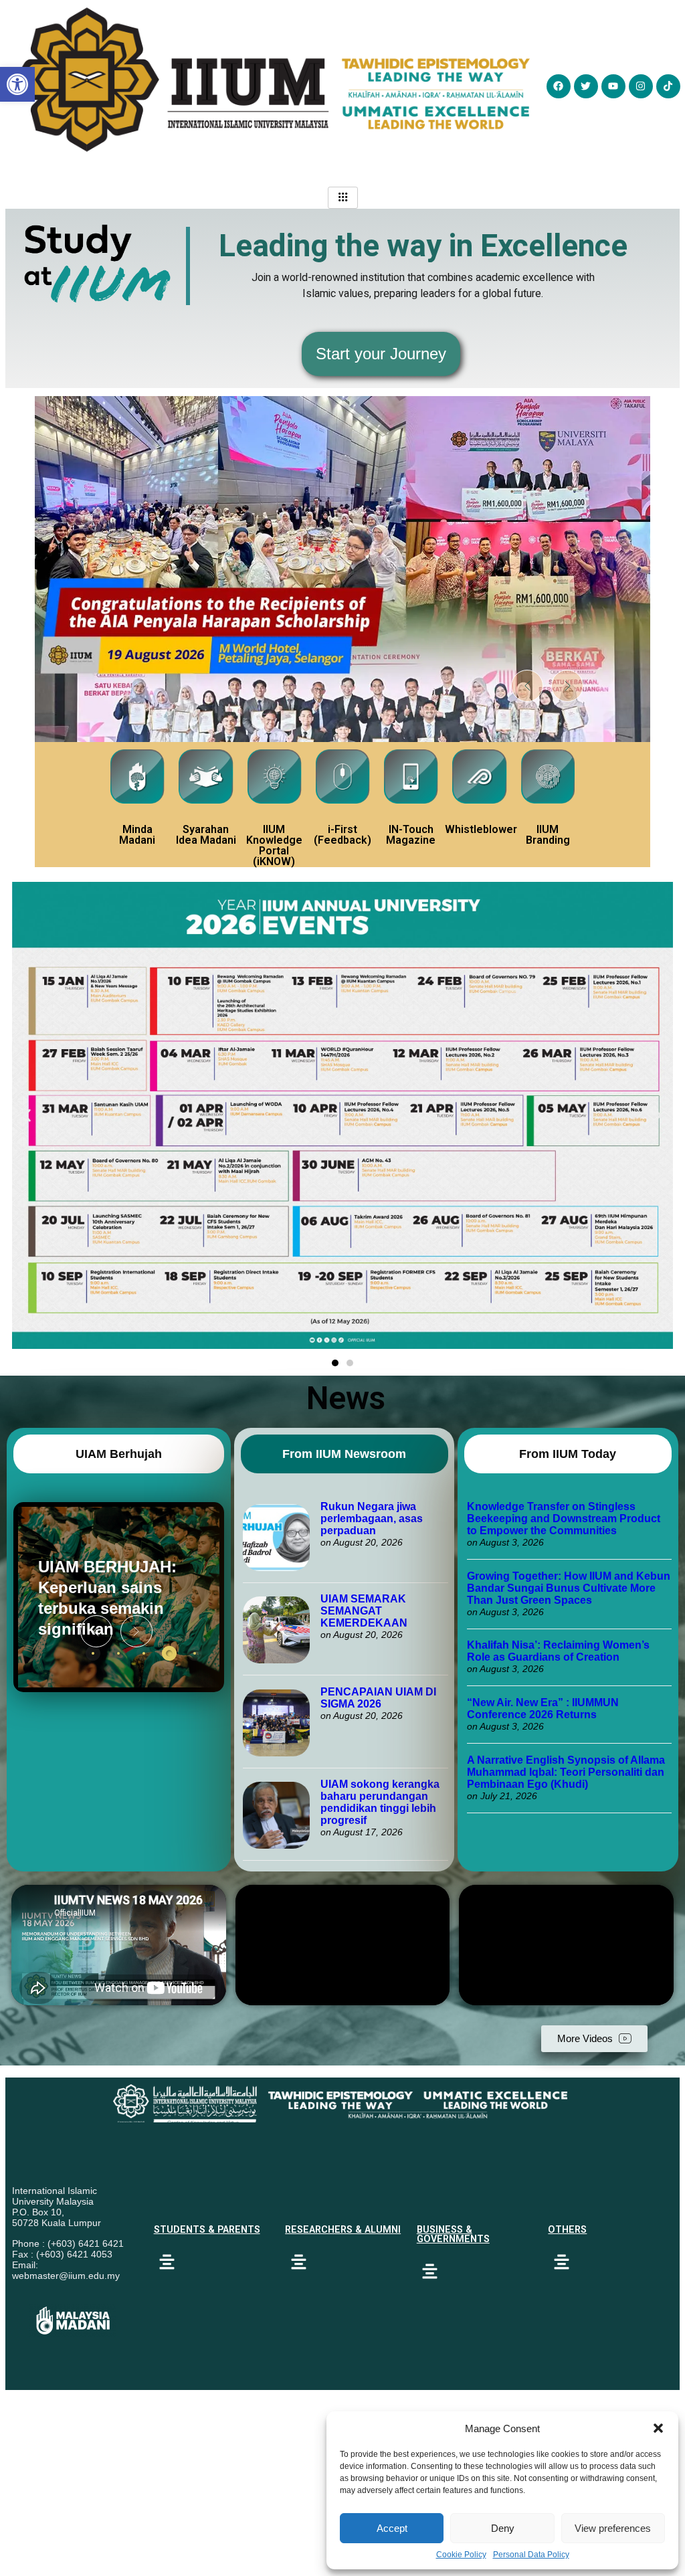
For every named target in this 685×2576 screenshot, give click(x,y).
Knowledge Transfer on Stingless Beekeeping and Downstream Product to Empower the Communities (564, 1519)
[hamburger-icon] (343, 198)
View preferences (613, 2528)
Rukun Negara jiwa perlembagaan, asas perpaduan (372, 1519)
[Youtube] (613, 86)
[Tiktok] (668, 86)
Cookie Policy (461, 2555)
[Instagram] (641, 86)
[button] (658, 2428)
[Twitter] (586, 86)
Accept (392, 2528)
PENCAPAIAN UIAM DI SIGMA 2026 (378, 1698)
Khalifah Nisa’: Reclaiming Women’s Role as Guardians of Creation (558, 1651)
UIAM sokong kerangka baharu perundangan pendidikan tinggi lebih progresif (380, 1802)
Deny (503, 2528)
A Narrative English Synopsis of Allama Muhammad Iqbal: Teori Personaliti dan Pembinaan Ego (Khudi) (566, 1772)
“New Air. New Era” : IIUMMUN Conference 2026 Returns (543, 1709)
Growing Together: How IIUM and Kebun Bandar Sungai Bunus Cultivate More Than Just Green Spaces (569, 1588)
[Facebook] (559, 86)
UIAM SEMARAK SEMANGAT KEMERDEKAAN (364, 1611)
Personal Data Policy (531, 2555)
